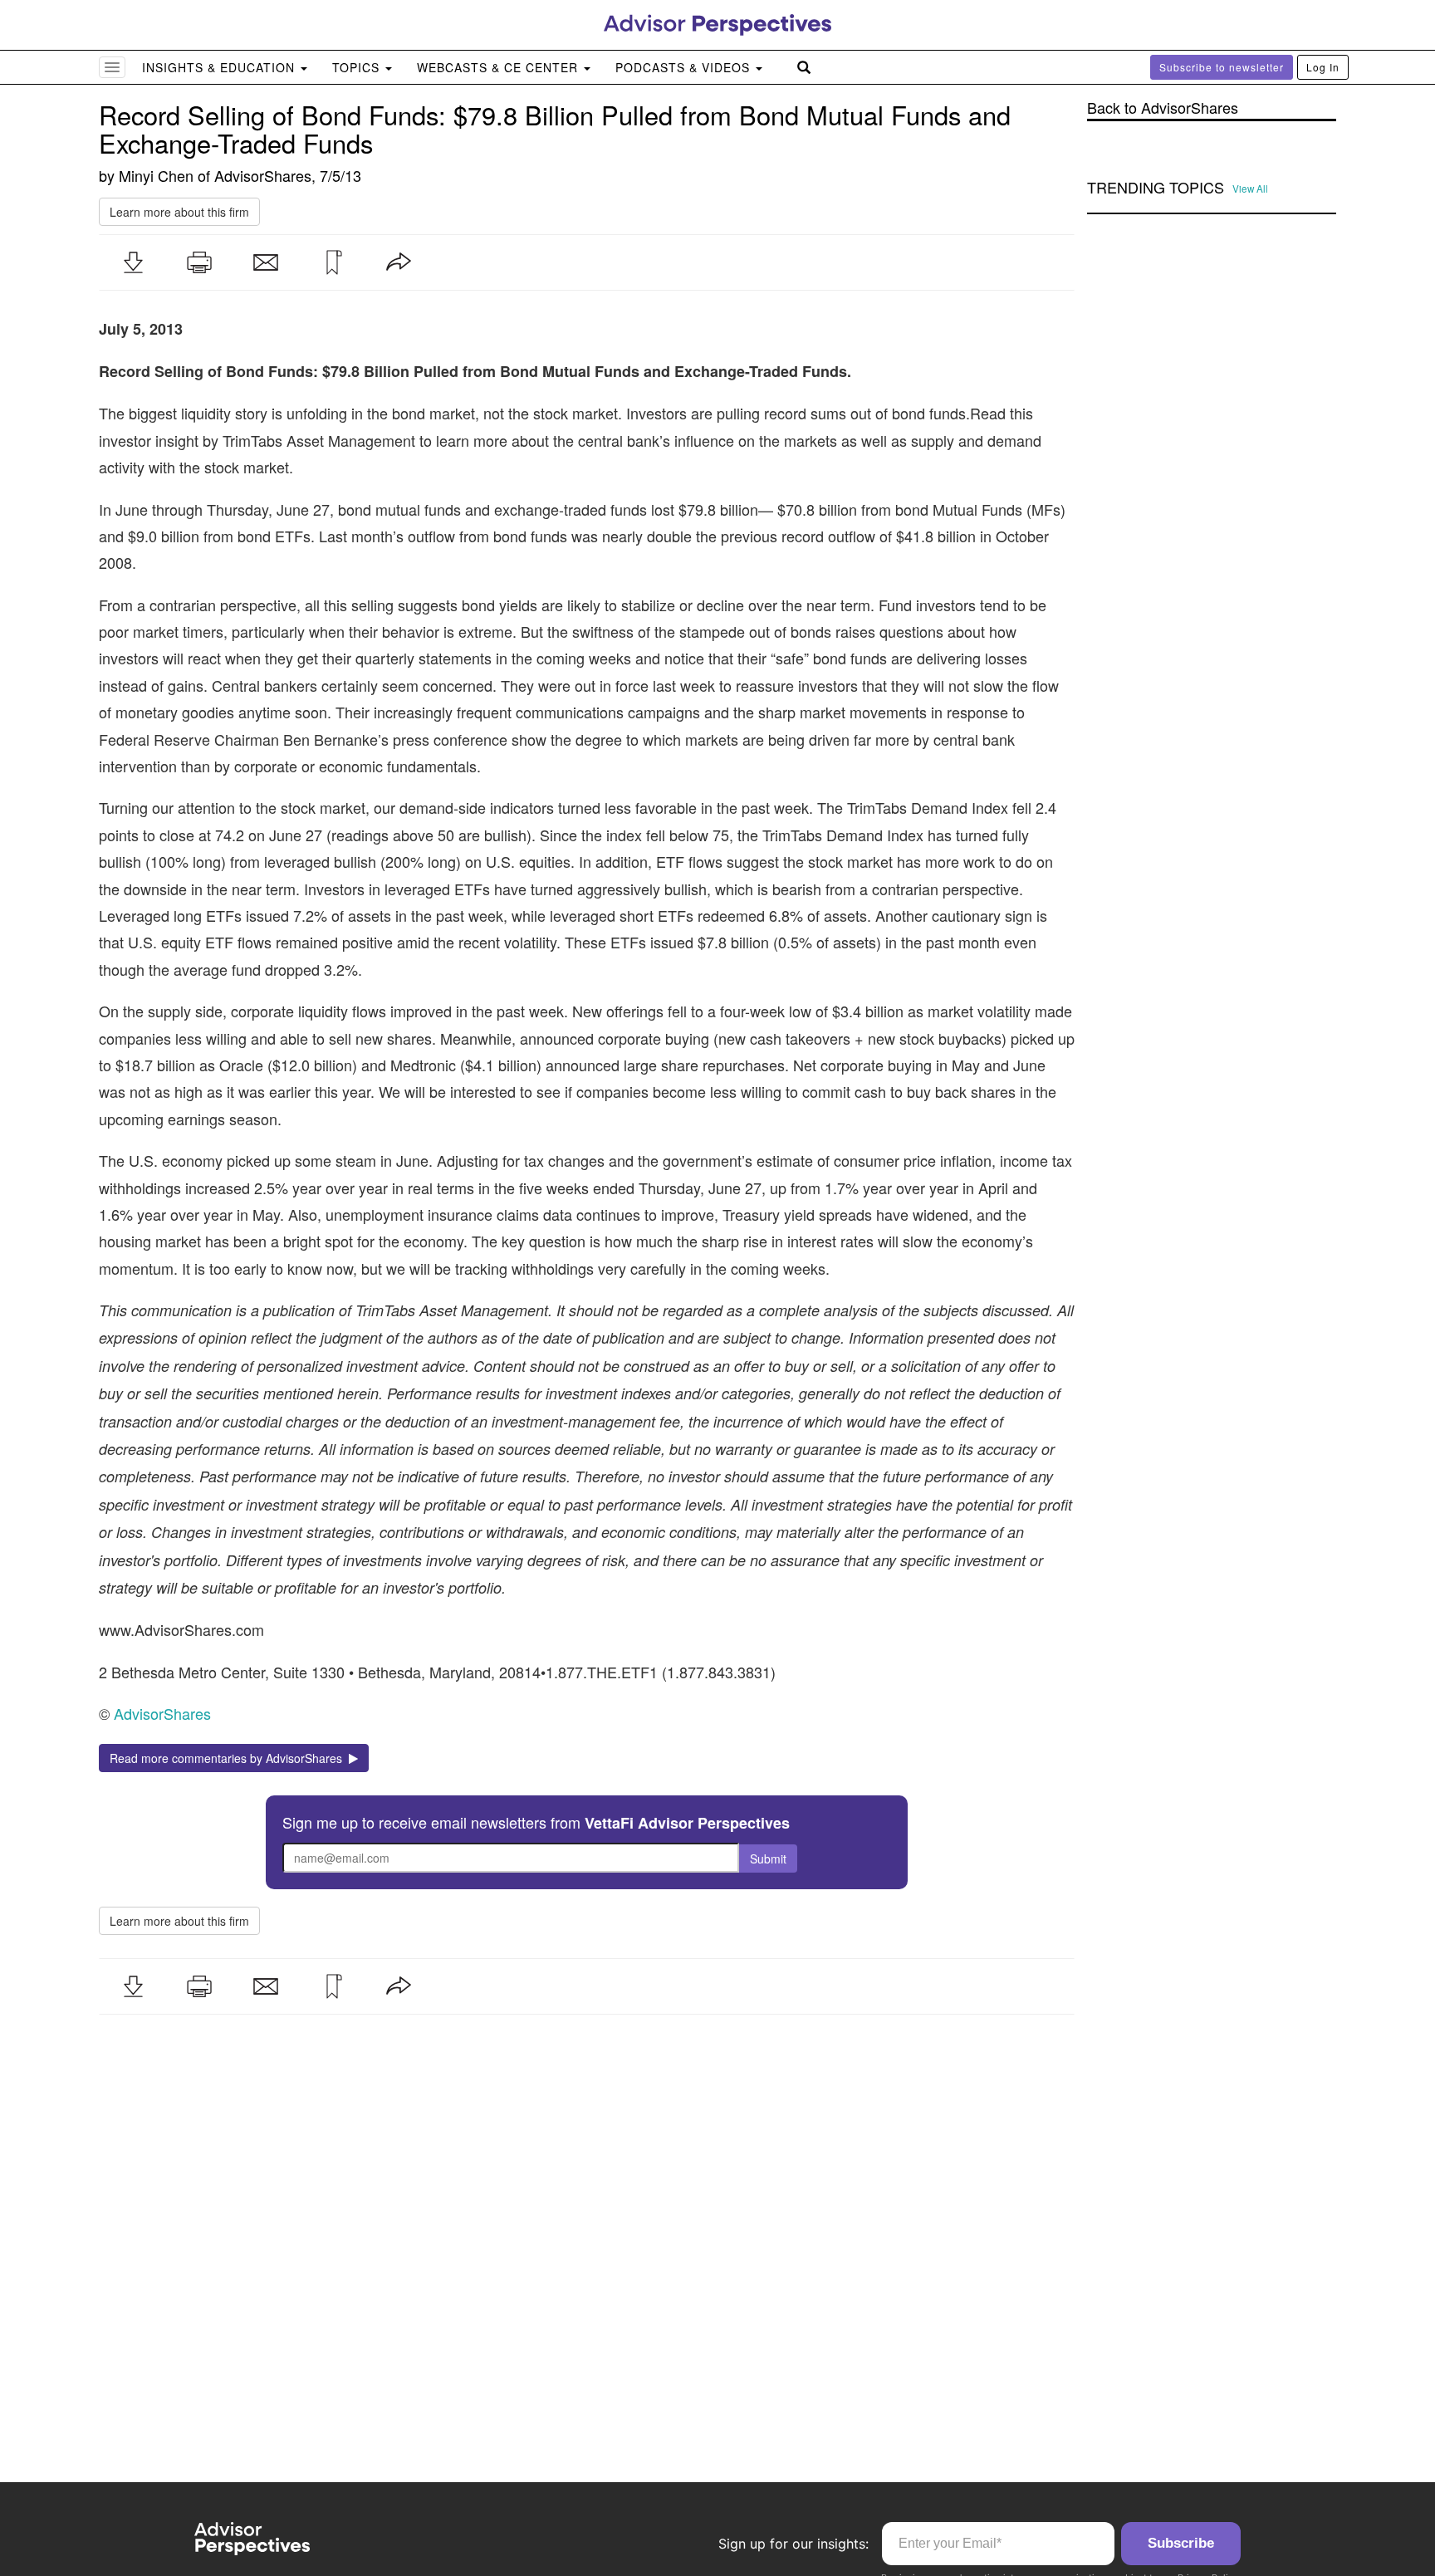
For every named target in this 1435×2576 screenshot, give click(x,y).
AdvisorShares (263, 175)
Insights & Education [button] (220, 67)
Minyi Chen (156, 175)
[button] (133, 262)
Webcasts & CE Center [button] (500, 67)
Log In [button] (1323, 67)
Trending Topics (1156, 188)
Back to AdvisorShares (1163, 108)
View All (1250, 189)
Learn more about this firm (179, 212)
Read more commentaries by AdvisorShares (229, 1758)
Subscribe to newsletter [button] (1222, 67)
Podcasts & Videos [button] (685, 67)
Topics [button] (358, 67)
